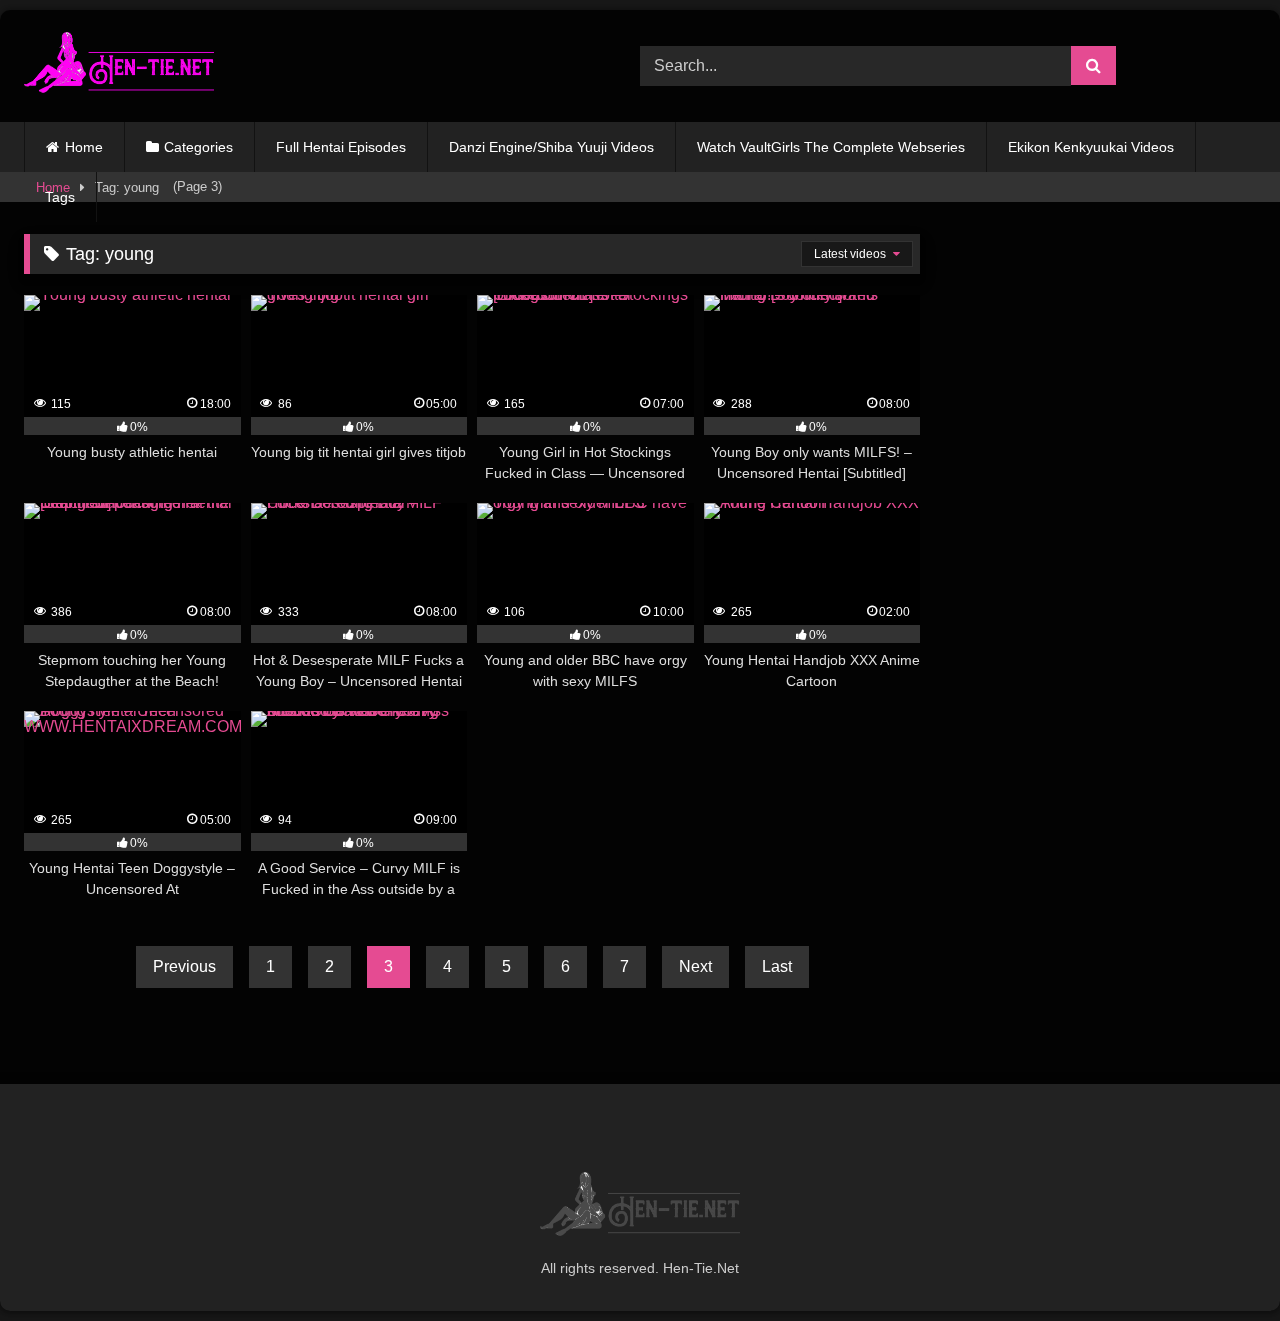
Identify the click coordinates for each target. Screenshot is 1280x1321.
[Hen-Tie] (119, 66)
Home (84, 147)
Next (695, 966)
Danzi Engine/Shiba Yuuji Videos (551, 147)
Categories (198, 147)
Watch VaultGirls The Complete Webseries (831, 147)
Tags (60, 197)
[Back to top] (1218, 1261)
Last (777, 966)
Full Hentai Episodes (341, 147)
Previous (184, 966)
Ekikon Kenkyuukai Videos (1091, 147)
